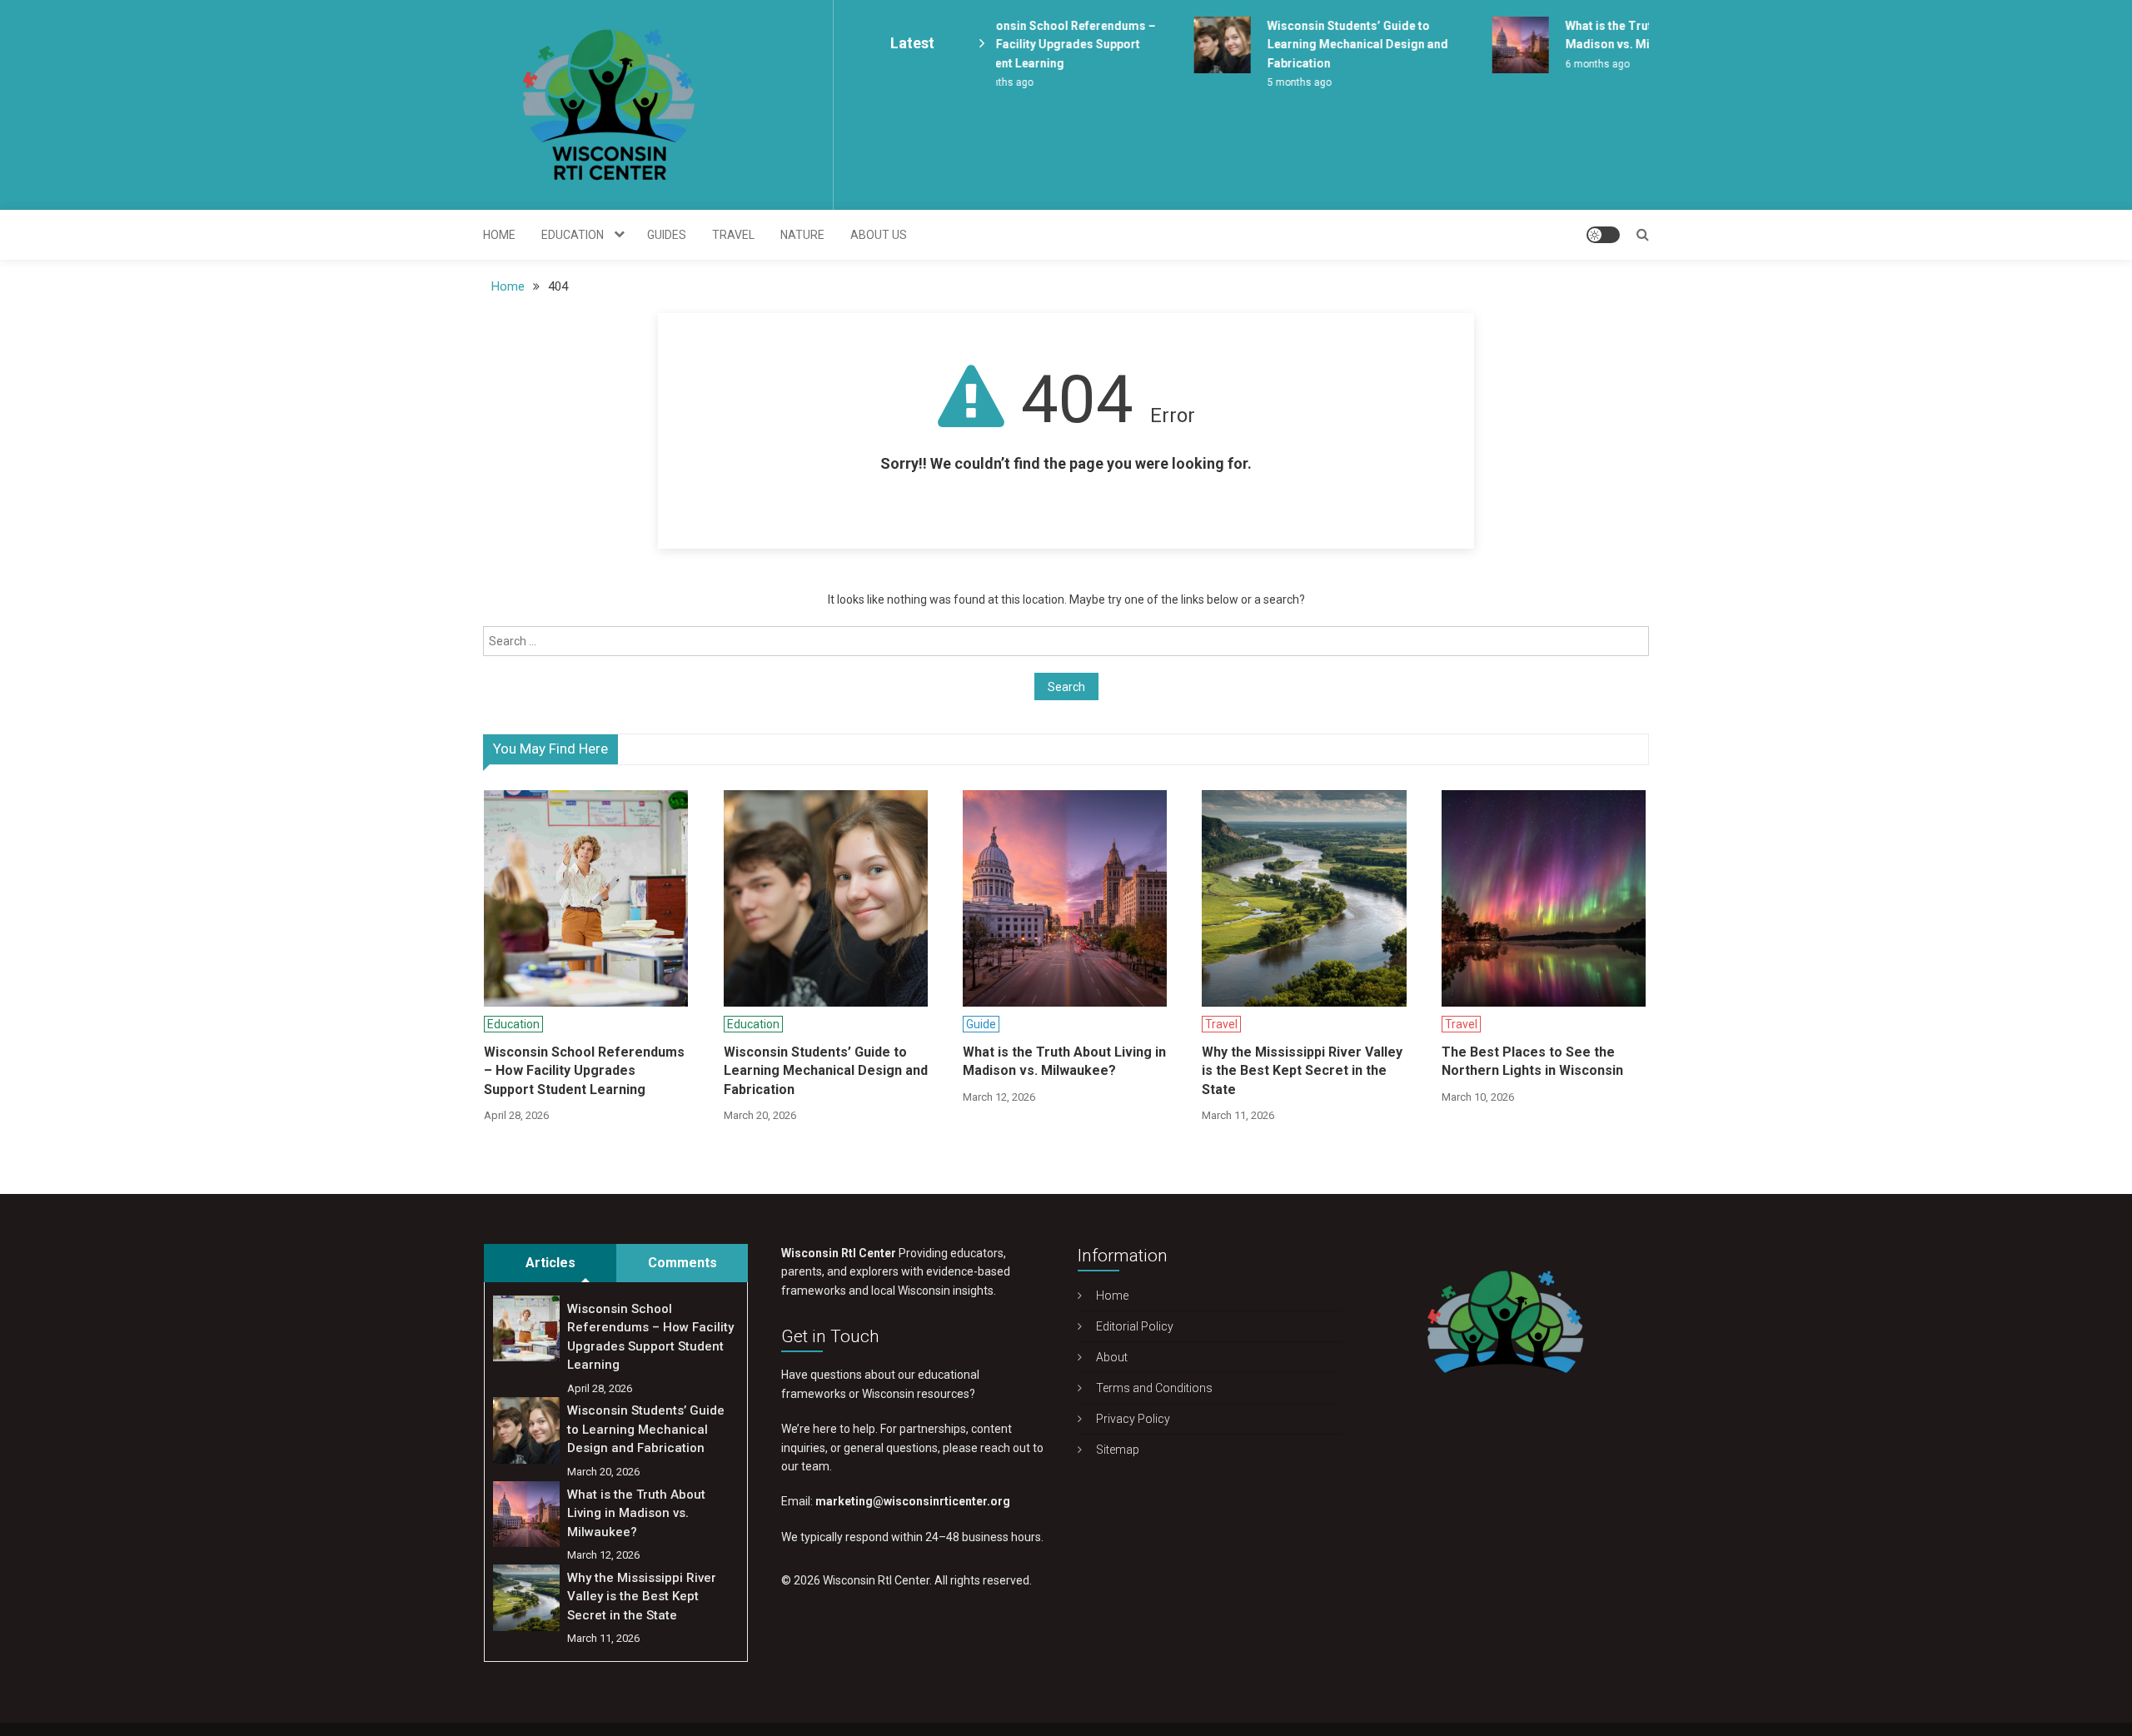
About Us (879, 235)
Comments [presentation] (682, 1263)
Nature (802, 235)
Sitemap (1118, 1450)
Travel (733, 235)
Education (573, 235)
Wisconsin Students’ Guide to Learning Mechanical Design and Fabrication (1340, 45)
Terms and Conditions (1154, 1388)
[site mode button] (1603, 235)
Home (499, 235)
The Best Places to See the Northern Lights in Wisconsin (1532, 1061)
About (1112, 1357)
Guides (667, 235)
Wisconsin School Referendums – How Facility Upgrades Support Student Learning (1045, 45)
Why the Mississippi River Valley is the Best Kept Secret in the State (1302, 1071)
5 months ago (1282, 82)
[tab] (550, 1263)
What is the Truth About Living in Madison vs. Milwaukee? (1064, 1061)
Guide (981, 1024)
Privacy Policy (1133, 1419)
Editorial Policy (1135, 1326)
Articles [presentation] (550, 1263)
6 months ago (1580, 64)
